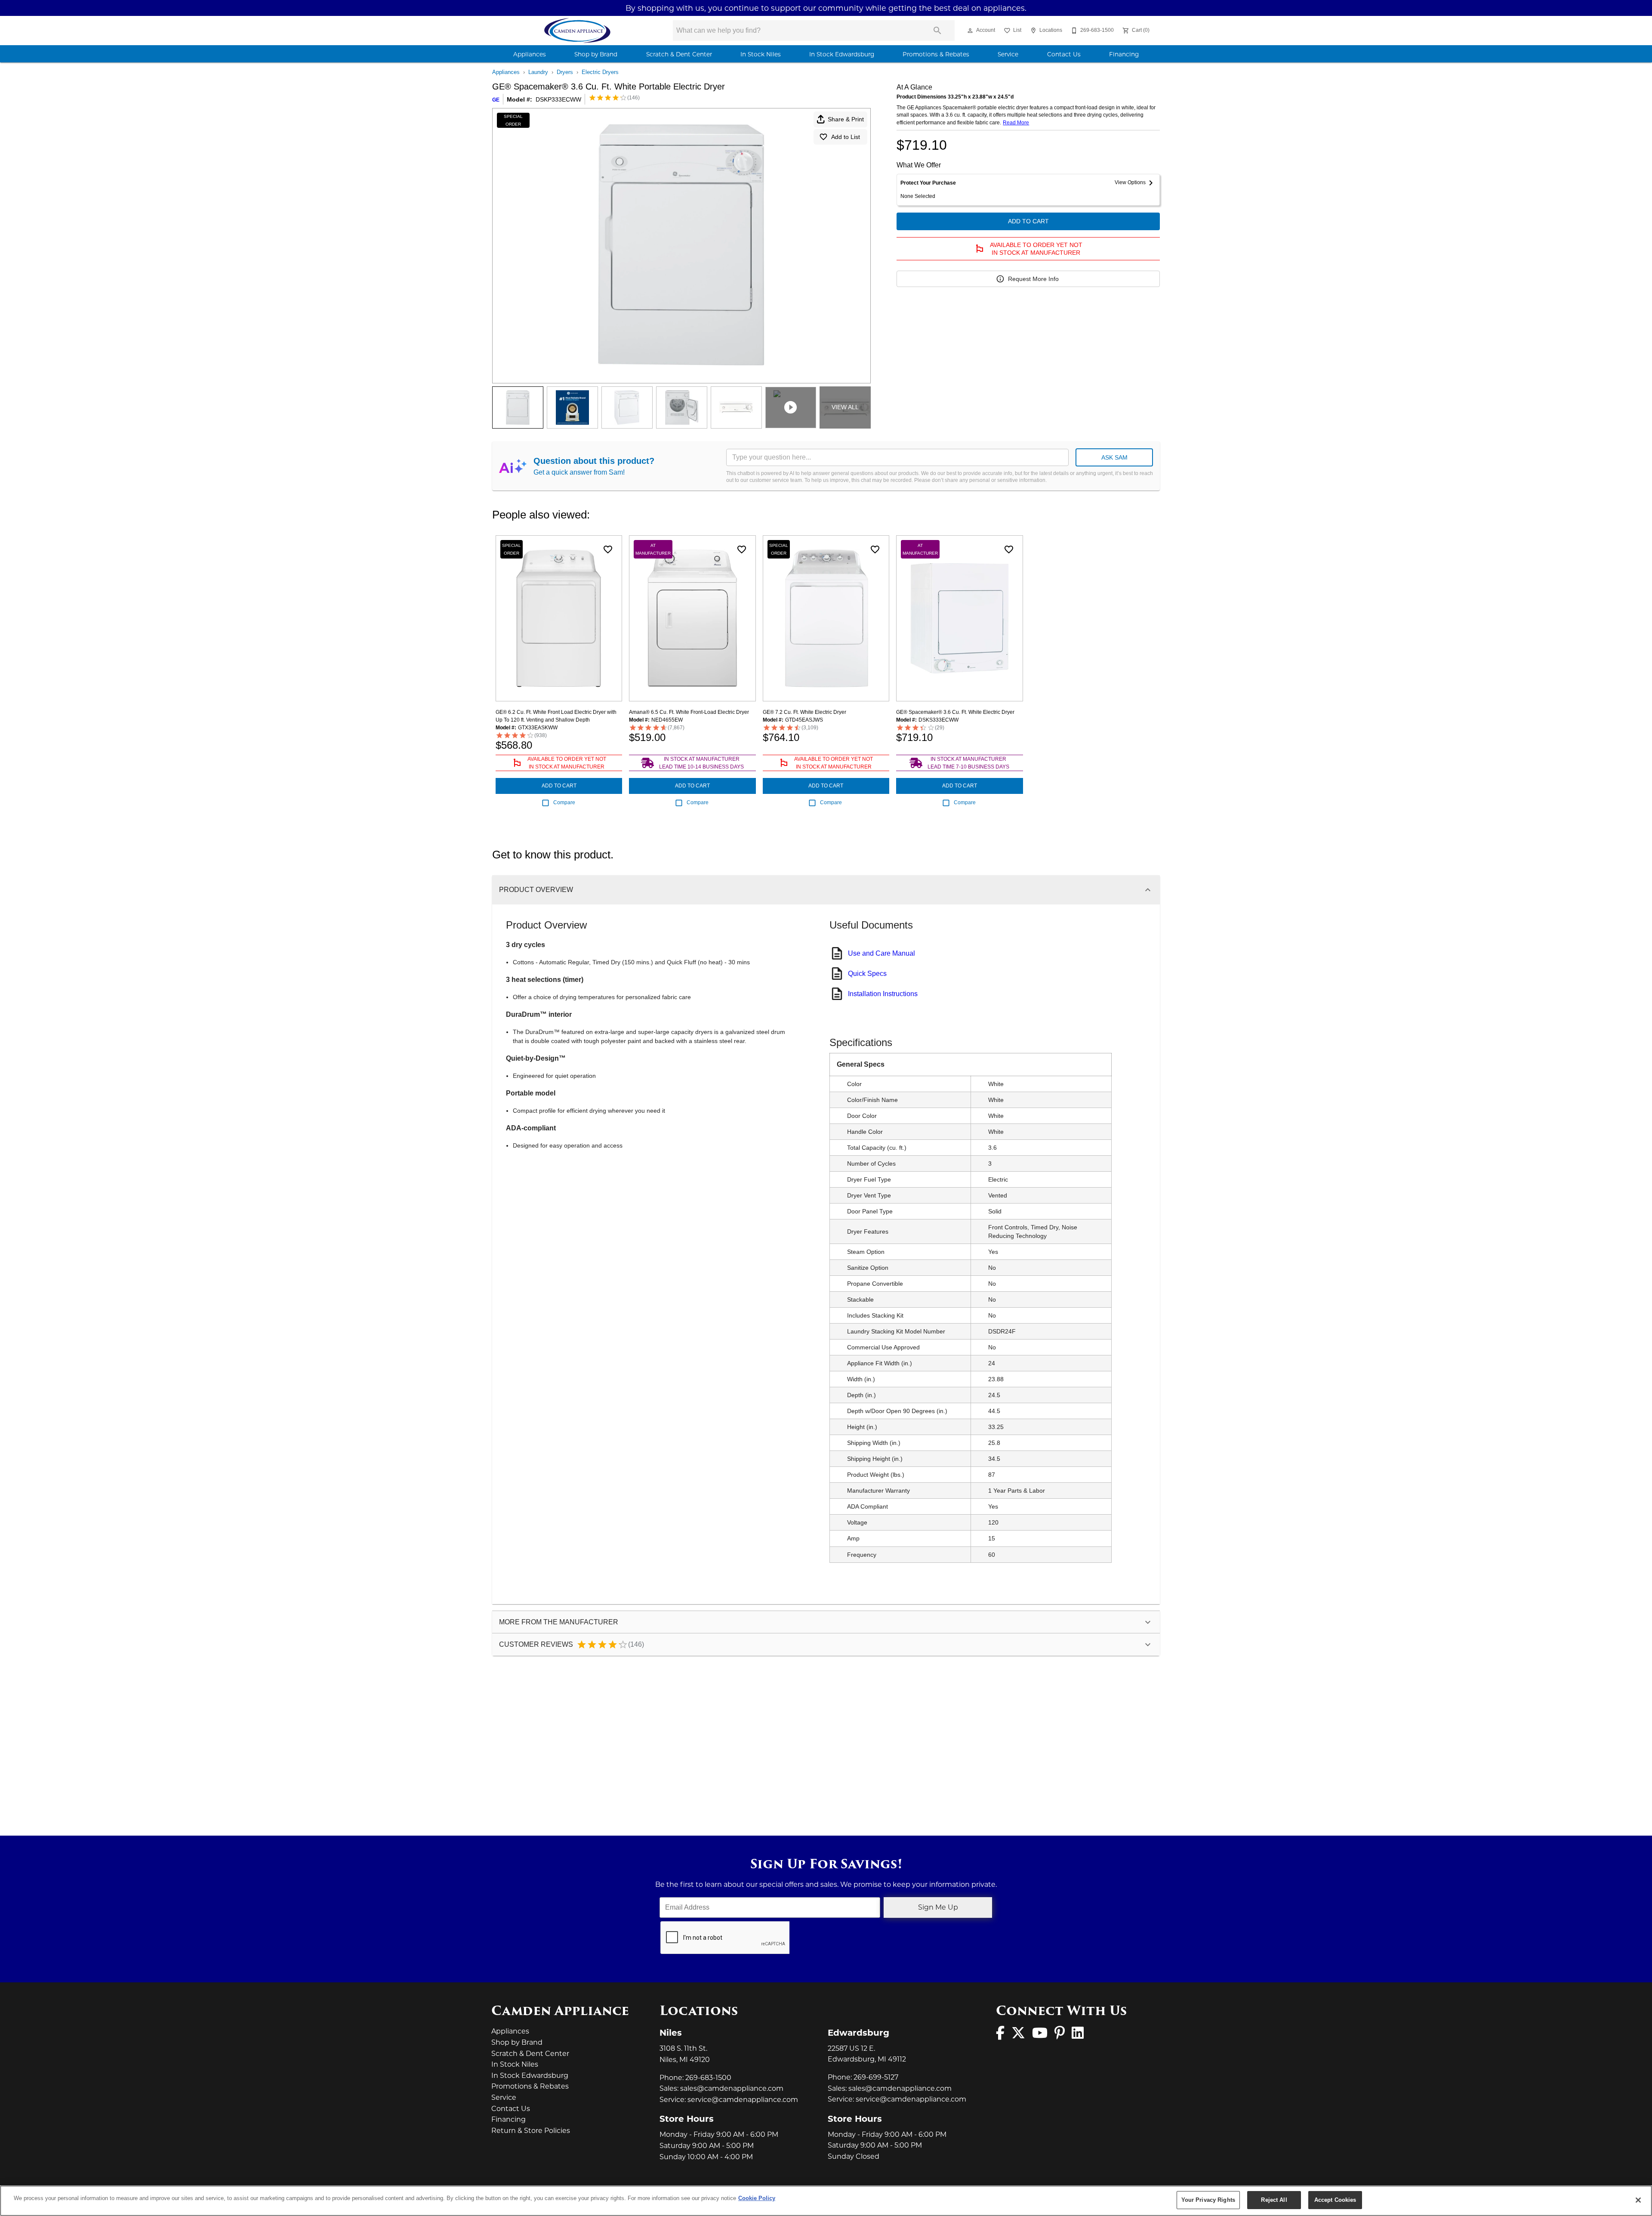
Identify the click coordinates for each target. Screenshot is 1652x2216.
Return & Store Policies (531, 2131)
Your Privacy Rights (1208, 2200)
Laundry (538, 72)
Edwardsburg (858, 2033)
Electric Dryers (600, 72)
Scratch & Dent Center (679, 54)
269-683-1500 (708, 2078)
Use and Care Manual (881, 953)
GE (496, 100)
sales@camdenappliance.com (732, 2088)
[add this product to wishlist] (608, 549)
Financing (1124, 54)
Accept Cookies (1335, 2200)
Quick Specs (867, 974)
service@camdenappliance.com (743, 2100)
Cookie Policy (757, 2198)
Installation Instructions (883, 994)
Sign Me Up (938, 1907)
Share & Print (846, 119)
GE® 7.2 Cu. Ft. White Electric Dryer (804, 712)
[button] (970, 31)
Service (1008, 54)
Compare (564, 802)
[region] (826, 2201)
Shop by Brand (596, 54)
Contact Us (1064, 54)
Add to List (846, 137)
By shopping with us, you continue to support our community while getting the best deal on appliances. (826, 8)
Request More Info (1033, 279)
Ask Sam (1114, 457)
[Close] (1638, 2200)
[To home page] (578, 31)
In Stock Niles (761, 54)
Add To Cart (1028, 221)
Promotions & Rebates (936, 54)
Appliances (530, 54)
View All (845, 407)
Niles (671, 2033)
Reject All (1274, 2200)
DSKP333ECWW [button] (558, 99)
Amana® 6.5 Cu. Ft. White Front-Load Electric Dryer (689, 712)
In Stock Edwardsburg (842, 54)
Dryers (565, 72)
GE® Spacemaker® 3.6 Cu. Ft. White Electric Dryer (955, 712)
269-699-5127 (876, 2077)
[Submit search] (937, 31)
